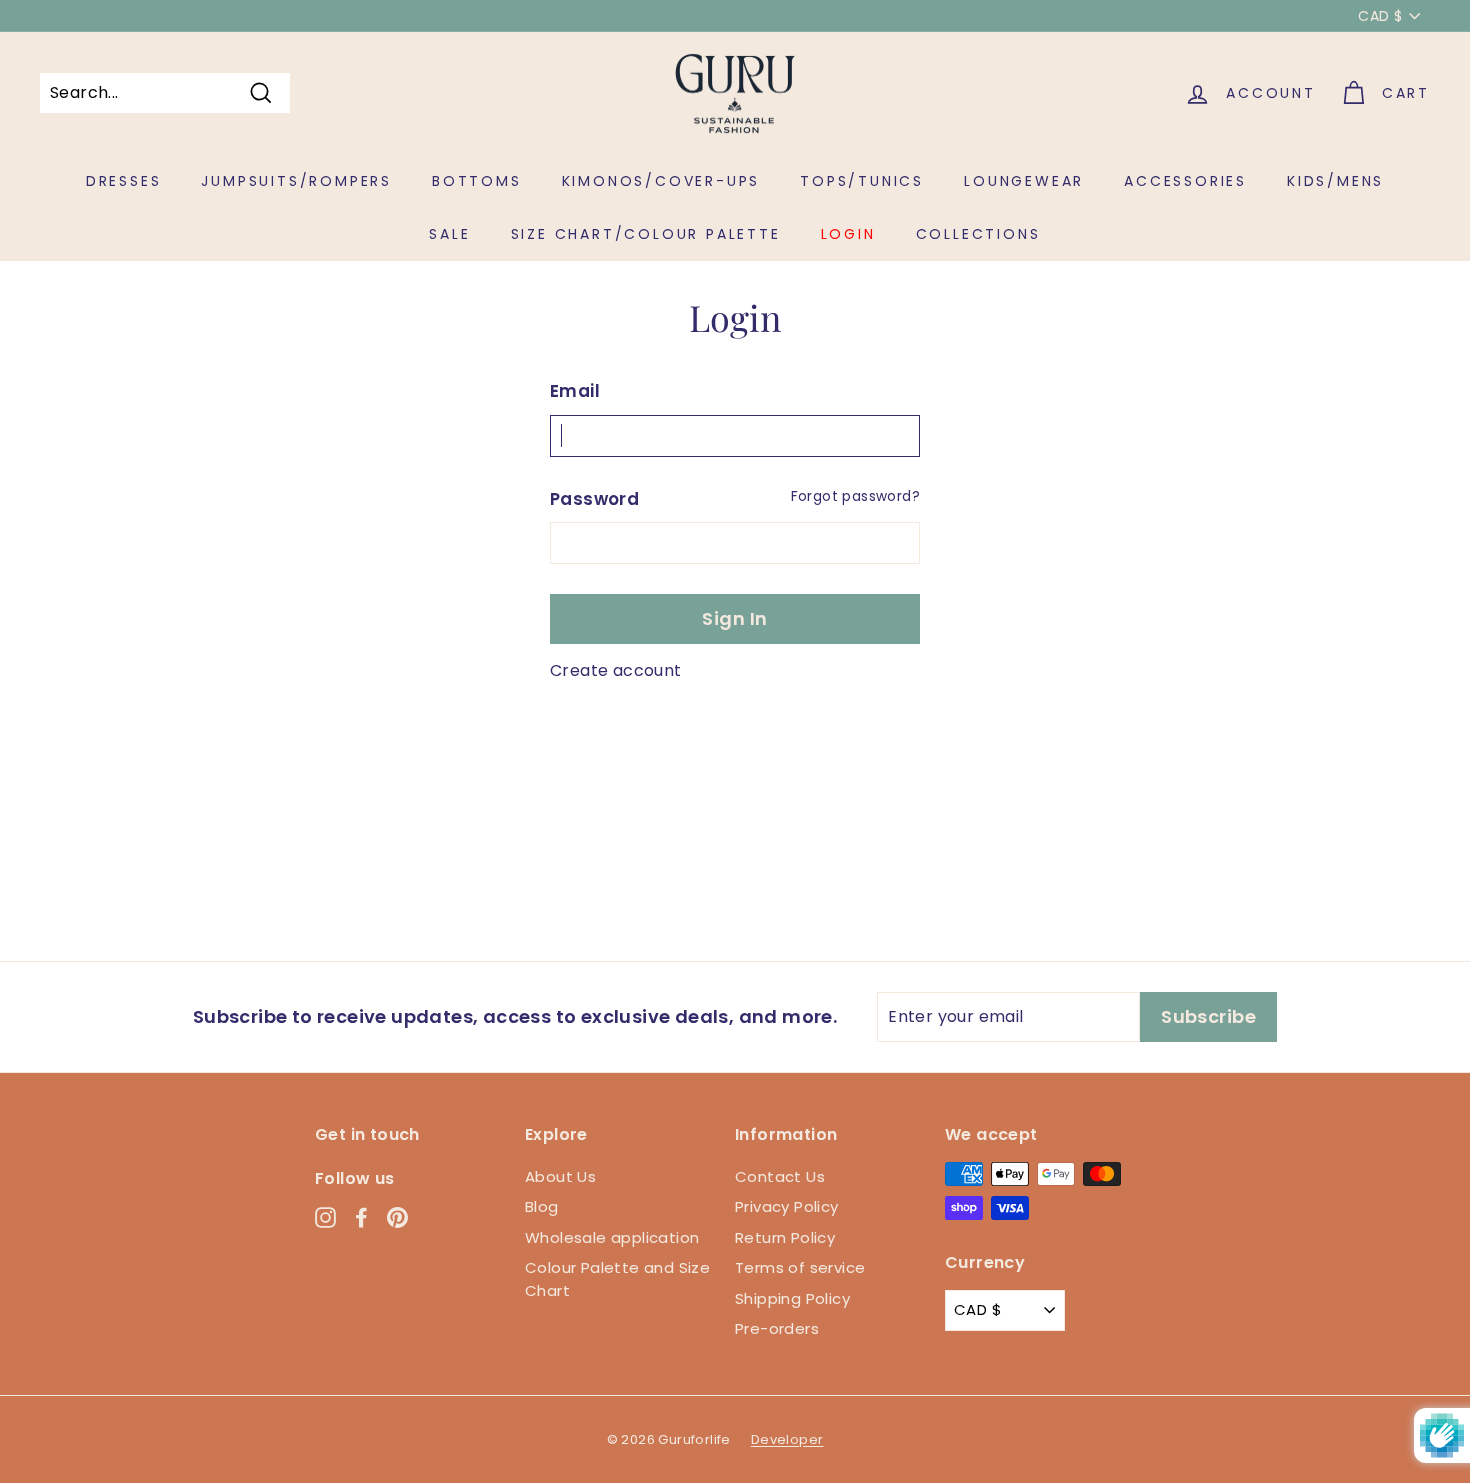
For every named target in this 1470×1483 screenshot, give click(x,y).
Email (575, 391)
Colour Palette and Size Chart (617, 1279)
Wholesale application (612, 1237)
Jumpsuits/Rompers (296, 181)
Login (848, 234)
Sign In (734, 618)
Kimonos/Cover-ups (661, 181)
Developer (787, 1439)
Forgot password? (855, 496)
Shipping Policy (792, 1298)
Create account (616, 670)
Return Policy (785, 1237)
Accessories (1185, 181)
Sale (449, 234)
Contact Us (780, 1176)
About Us (560, 1176)
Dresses (124, 181)
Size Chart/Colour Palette (646, 234)
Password (594, 499)
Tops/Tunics (862, 181)
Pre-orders (777, 1328)
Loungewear (1024, 181)
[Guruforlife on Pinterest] (397, 1217)
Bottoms (477, 181)
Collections (978, 234)
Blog (542, 1206)
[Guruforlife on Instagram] (325, 1217)
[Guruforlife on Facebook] (361, 1217)
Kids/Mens (1335, 181)
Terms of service (800, 1267)
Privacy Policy (787, 1206)
